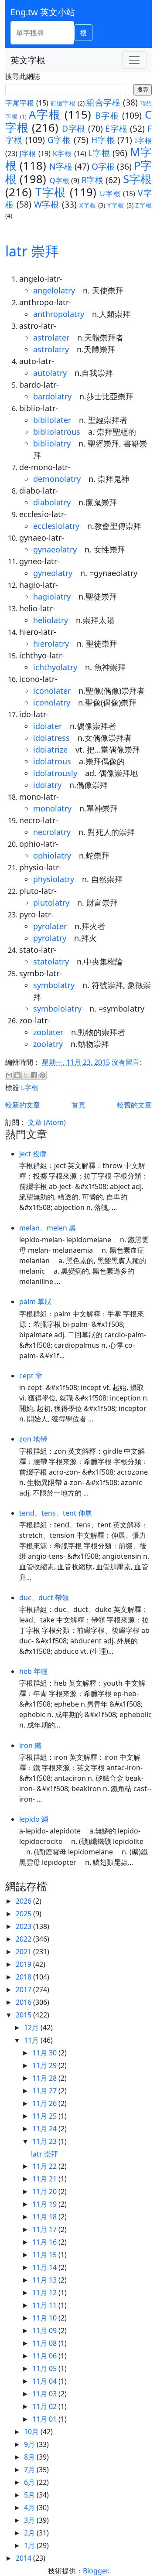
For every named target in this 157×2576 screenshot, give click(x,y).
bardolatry (52, 396)
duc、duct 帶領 (44, 1598)
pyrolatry (50, 938)
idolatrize (50, 750)
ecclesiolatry (56, 526)
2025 (24, 1914)
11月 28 (45, 2078)
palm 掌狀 (35, 1302)
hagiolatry (52, 596)
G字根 (60, 140)
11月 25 (45, 2116)
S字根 (137, 179)
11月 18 (45, 2217)
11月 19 (45, 2204)
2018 (24, 1977)
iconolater (52, 691)
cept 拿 (31, 1376)
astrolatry (51, 349)
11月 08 (45, 2343)
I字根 (143, 140)
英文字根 (28, 60)
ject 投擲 (33, 1154)
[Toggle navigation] (134, 60)
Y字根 (116, 205)
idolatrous (52, 761)
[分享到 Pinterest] (42, 1075)
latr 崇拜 (32, 251)
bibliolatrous (57, 432)
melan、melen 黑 (48, 1228)
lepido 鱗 (34, 1819)
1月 (30, 2545)
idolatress (51, 738)
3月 (30, 2520)
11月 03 (45, 2394)
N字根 (61, 166)
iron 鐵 (30, 1745)
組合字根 (103, 102)
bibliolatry (52, 443)
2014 (24, 2558)
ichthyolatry (55, 667)
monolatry (52, 808)
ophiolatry (52, 855)
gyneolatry (53, 573)
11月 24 (45, 2129)
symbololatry (57, 1009)
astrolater (51, 337)
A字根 (45, 114)
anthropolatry (59, 314)
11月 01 (45, 2419)
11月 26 (45, 2103)
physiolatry (54, 879)
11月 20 (45, 2191)
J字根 (28, 153)
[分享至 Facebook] (34, 1075)
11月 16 (45, 2242)
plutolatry (51, 903)
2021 (24, 1952)
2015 (24, 2015)
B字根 (107, 115)
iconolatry (52, 702)
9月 (30, 2444)
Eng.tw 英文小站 (43, 12)
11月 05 (45, 2368)
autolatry (50, 373)
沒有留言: (126, 1062)
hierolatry (51, 644)
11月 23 (45, 2141)
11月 (32, 2040)
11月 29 (45, 2065)
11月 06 (45, 2356)
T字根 (51, 192)
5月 (30, 2495)
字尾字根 (20, 103)
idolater (48, 726)
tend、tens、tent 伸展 (56, 1513)
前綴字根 (63, 103)
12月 (32, 2027)
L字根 (99, 153)
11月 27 (45, 2091)
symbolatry (54, 985)
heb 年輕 (33, 1671)
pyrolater (50, 926)
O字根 (103, 166)
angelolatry (54, 290)
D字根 (74, 128)
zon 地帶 (33, 1439)
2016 (24, 2002)
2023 (24, 1926)
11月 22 (45, 2166)
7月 (30, 2470)
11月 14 (45, 2267)
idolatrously (55, 773)
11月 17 (45, 2229)
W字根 (47, 204)
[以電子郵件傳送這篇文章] (9, 1075)
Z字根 (143, 205)
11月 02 (45, 2406)
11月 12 (45, 2293)
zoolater (48, 1032)
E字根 (116, 128)
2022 (24, 1939)
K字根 (62, 153)
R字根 (93, 180)
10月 (32, 2432)
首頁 (78, 1105)
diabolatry (52, 502)
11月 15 (45, 2255)
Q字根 (60, 181)
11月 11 (45, 2305)
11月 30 (45, 2053)
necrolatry (52, 832)
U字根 (110, 194)
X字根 (88, 205)
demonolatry (57, 479)
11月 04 (45, 2381)
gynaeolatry (55, 549)
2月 (30, 2533)
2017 (24, 1990)
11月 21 (45, 2179)
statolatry (51, 961)
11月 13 (45, 2280)
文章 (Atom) (47, 1122)
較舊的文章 (134, 1105)
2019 (24, 1964)
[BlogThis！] (17, 1075)
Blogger (95, 2571)
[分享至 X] (26, 1075)
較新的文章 (23, 1105)
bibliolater (52, 420)
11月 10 (45, 2318)
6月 (30, 2482)
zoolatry (48, 1044)
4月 (30, 2508)
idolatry (47, 785)
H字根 (103, 140)
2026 (24, 1901)
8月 (30, 2457)
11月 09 (45, 2331)
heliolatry (51, 620)
